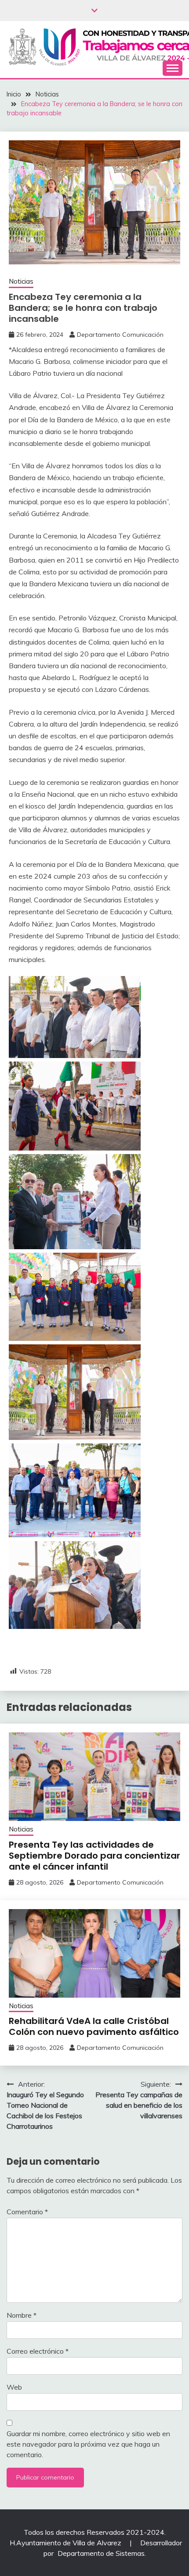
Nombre (22, 2315)
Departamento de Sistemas (101, 2553)
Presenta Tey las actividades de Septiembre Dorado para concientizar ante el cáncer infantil (94, 1856)
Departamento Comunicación (120, 335)
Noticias (21, 281)
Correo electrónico (38, 2351)
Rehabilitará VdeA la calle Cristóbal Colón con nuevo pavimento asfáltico (94, 2026)
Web (14, 2387)
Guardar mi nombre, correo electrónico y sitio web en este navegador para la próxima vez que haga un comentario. (88, 2444)
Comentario (27, 2212)
